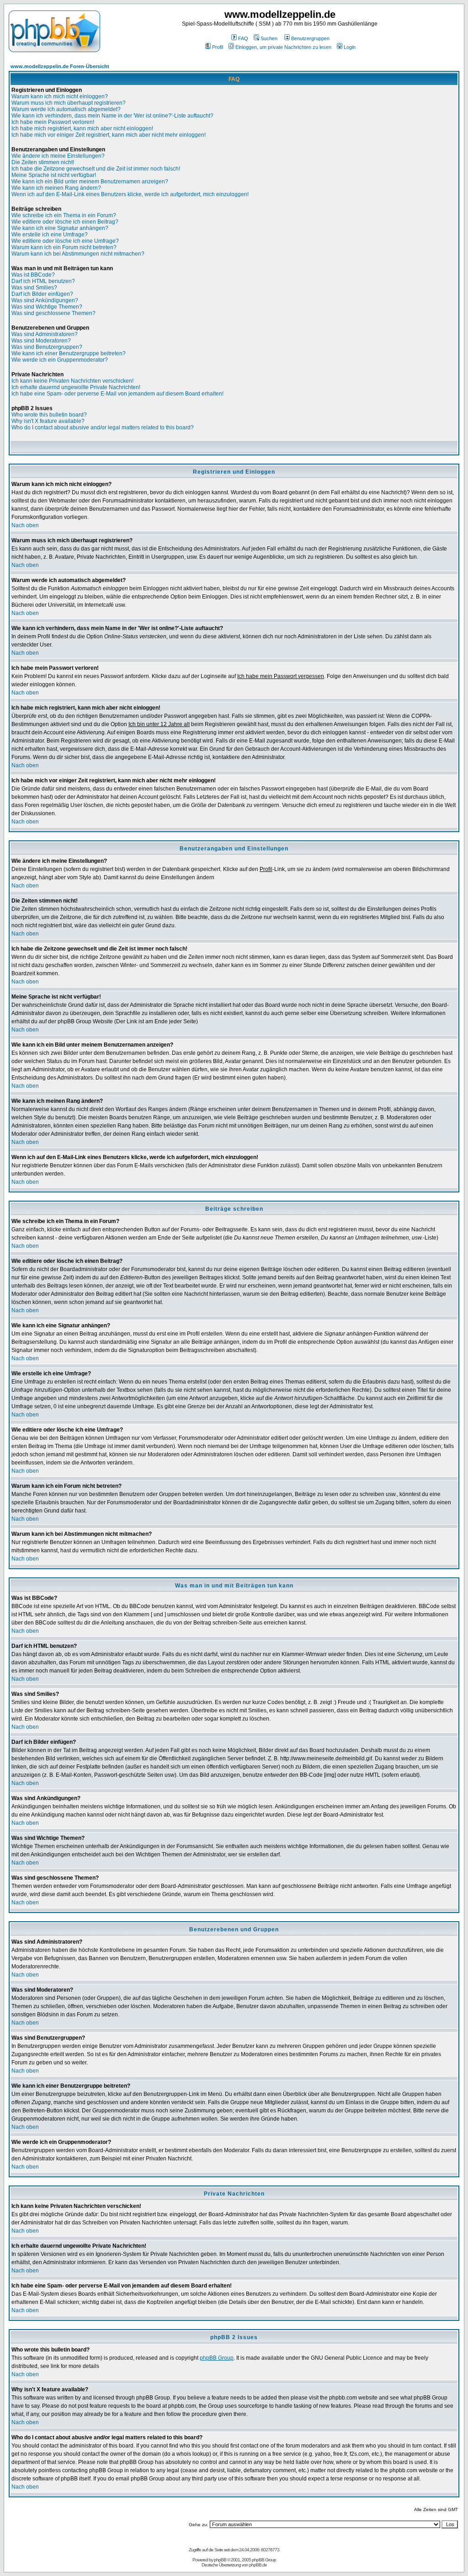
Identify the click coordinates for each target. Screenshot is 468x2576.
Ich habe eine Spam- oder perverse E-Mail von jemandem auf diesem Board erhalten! (117, 394)
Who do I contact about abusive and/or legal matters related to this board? (103, 428)
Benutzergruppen (310, 38)
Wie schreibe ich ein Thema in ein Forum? (64, 215)
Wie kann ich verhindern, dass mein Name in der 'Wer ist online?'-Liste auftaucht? (112, 116)
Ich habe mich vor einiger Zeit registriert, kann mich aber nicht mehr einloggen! (109, 135)
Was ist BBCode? (33, 275)
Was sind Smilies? (34, 288)
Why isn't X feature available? (48, 421)
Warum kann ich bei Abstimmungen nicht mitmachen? (78, 254)
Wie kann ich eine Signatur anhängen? (60, 228)
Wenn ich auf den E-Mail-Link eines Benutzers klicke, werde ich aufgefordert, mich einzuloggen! (130, 194)
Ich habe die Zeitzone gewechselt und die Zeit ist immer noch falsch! (96, 169)
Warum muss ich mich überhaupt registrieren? (69, 103)
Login (350, 47)
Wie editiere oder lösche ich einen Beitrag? (65, 222)
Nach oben (25, 525)
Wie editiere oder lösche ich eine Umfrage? (65, 241)
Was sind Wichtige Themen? (47, 307)
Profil (218, 47)
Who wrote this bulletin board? (49, 415)
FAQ (243, 38)
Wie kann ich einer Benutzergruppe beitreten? (69, 353)
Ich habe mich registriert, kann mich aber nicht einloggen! (82, 128)
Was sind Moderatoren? (41, 341)
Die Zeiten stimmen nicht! (43, 162)
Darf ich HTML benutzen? (43, 281)
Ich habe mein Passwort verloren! (53, 122)
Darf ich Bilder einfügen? (42, 294)
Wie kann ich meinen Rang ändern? (56, 188)
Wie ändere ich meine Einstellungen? (58, 156)
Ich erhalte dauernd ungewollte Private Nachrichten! (76, 387)
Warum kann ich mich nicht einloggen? (60, 96)
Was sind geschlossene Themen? (53, 313)
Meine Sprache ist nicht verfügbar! (54, 175)
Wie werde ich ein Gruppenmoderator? (60, 360)
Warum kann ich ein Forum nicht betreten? (64, 247)
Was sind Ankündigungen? (45, 300)
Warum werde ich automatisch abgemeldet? (66, 109)
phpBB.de (258, 2565)
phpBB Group (217, 2358)
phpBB (220, 2560)
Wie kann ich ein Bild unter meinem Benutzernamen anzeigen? (90, 182)
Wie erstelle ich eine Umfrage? (50, 235)
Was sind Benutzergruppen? (47, 347)
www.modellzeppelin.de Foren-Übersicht (60, 66)
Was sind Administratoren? (45, 334)
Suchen (269, 38)
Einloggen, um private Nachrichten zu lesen (283, 47)
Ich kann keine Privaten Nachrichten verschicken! (72, 381)
